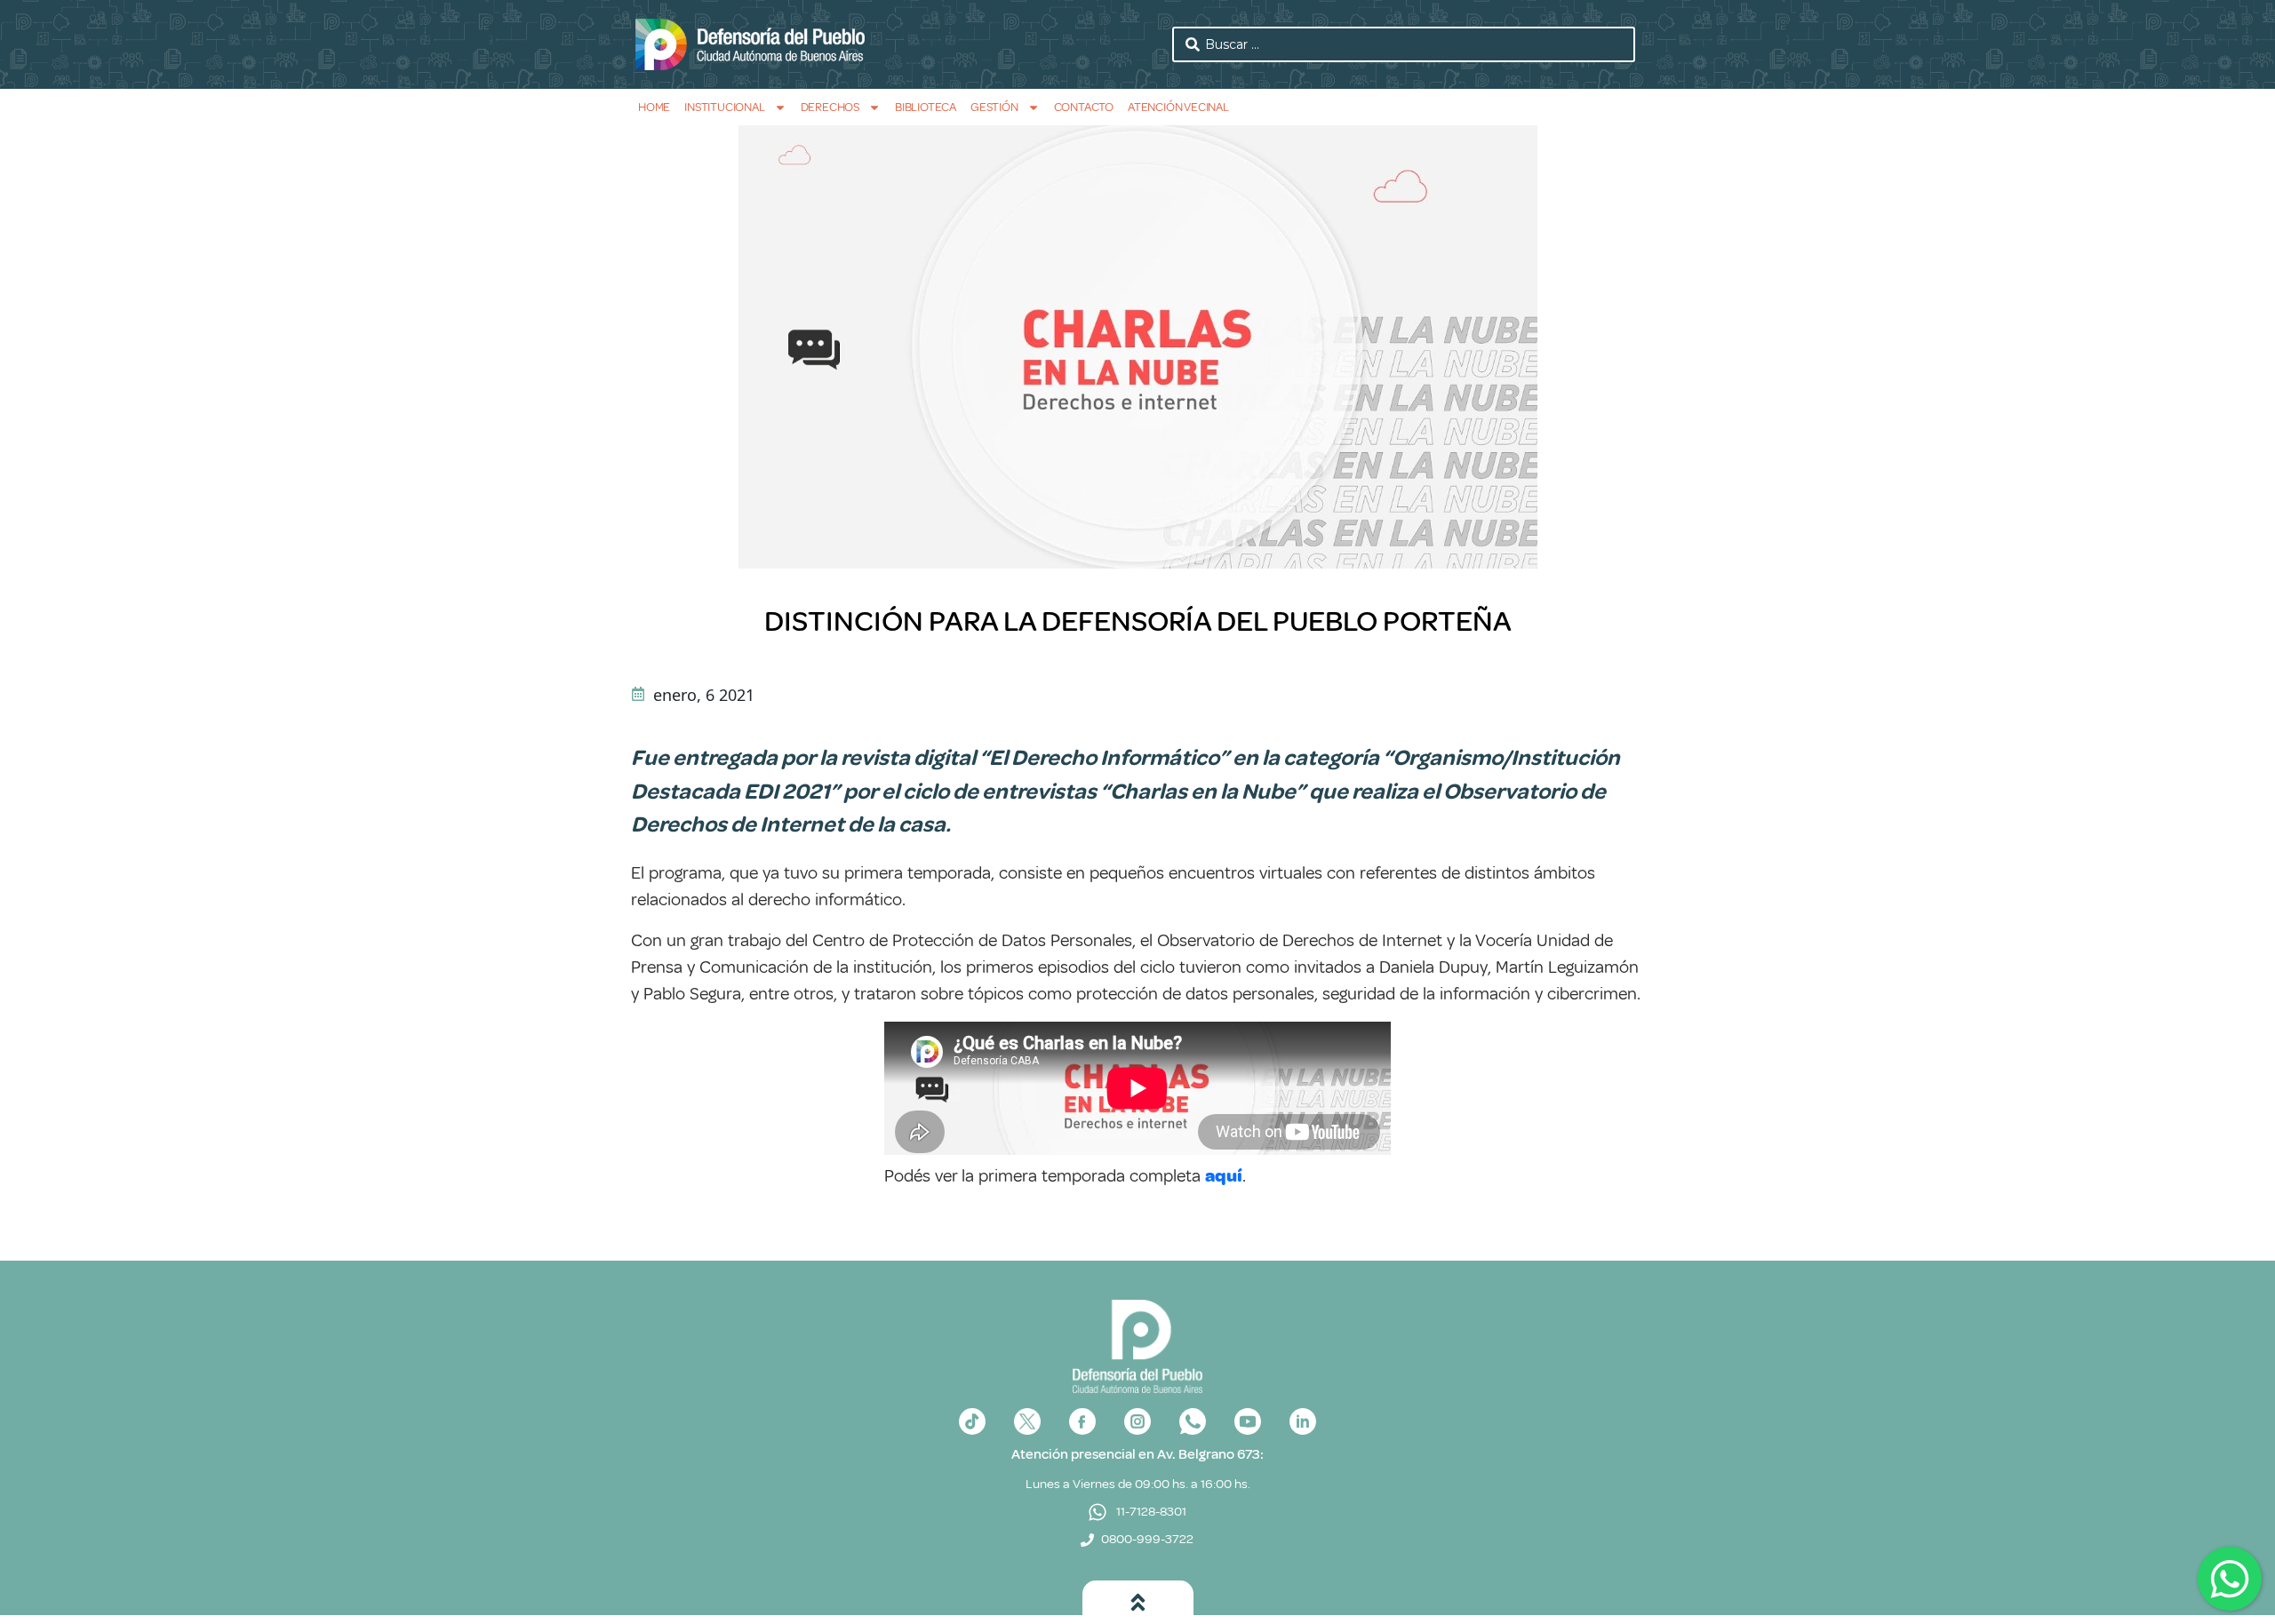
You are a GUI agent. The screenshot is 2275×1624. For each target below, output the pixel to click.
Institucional (724, 107)
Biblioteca (926, 107)
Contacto (1084, 107)
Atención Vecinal (1178, 107)
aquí (1224, 1176)
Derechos (830, 107)
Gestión (994, 107)
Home (654, 107)
